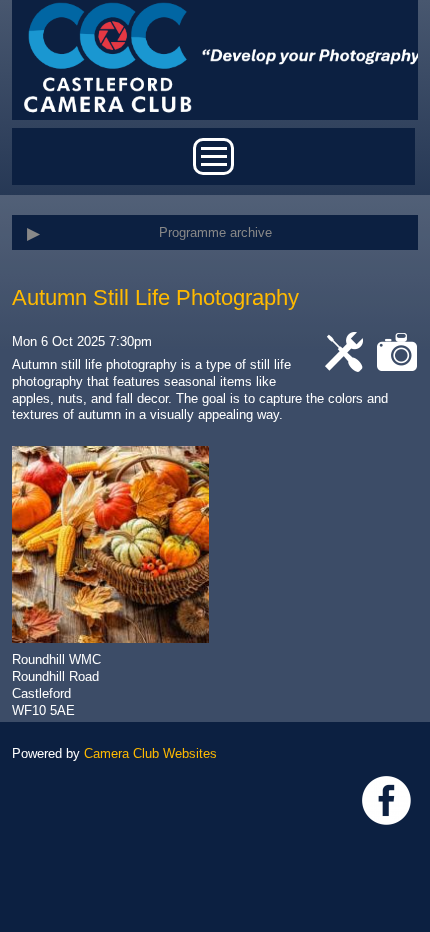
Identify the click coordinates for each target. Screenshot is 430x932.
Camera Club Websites (150, 753)
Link (386, 800)
